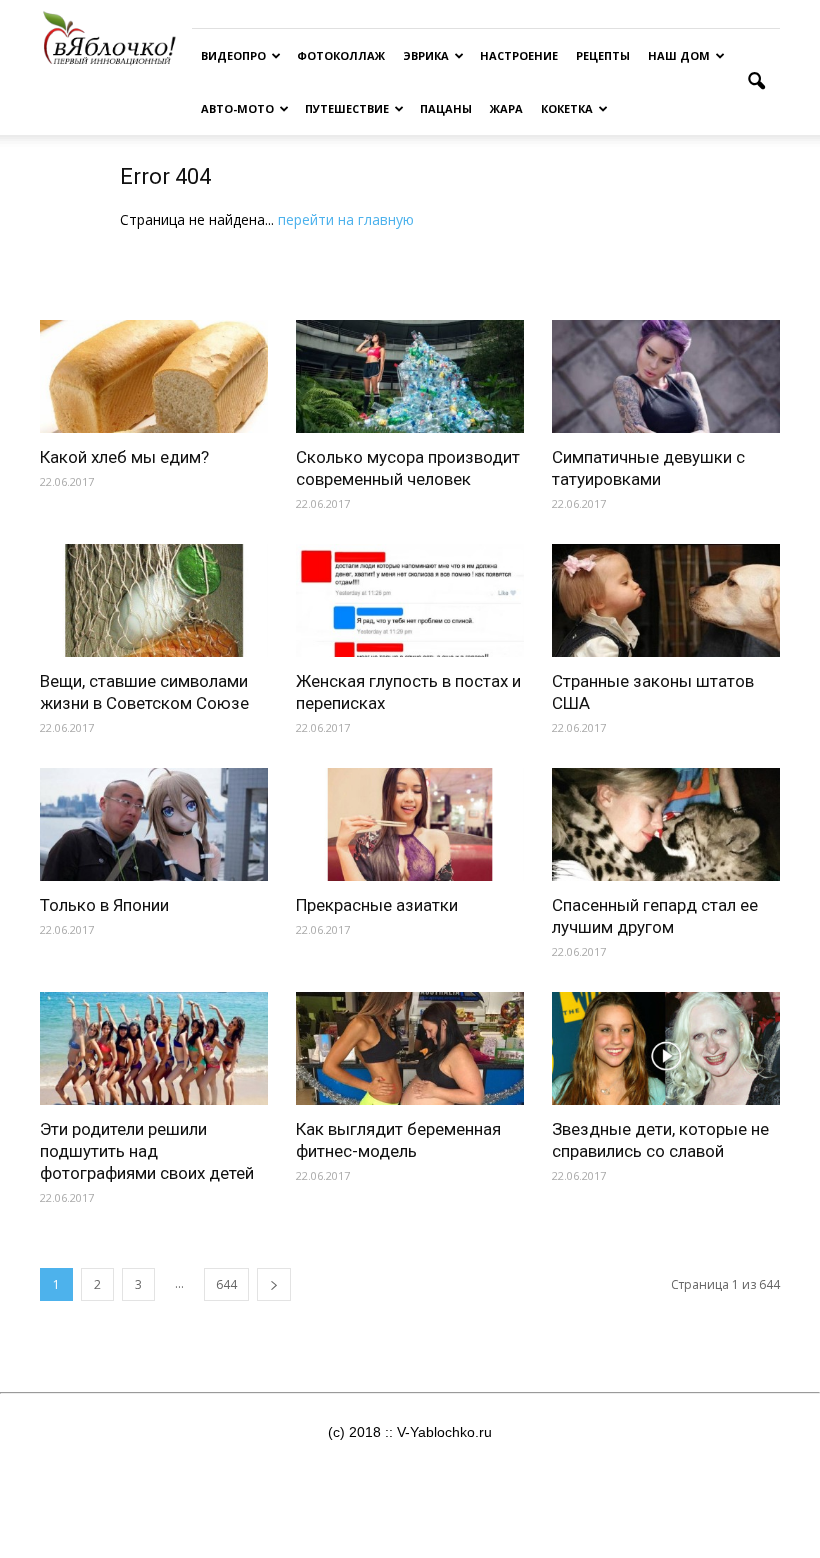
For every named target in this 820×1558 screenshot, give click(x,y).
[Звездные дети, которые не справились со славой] (666, 1048)
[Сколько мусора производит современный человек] (410, 376)
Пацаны (446, 108)
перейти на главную (346, 219)
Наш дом (679, 55)
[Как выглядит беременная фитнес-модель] (410, 1048)
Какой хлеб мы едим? (124, 457)
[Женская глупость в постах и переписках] (410, 600)
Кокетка (567, 108)
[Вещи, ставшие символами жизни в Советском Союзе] (154, 600)
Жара (506, 108)
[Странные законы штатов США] (666, 600)
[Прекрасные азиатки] (410, 824)
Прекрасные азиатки (377, 905)
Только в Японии (104, 905)
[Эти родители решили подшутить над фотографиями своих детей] (154, 1048)
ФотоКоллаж (341, 55)
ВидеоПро (233, 55)
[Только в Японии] (154, 824)
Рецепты (603, 55)
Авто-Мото (237, 108)
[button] (756, 82)
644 (226, 1284)
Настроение (519, 55)
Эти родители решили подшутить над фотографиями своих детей (147, 1151)
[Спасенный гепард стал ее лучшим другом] (666, 824)
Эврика (426, 55)
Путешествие (347, 108)
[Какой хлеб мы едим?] (154, 376)
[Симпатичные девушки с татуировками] (666, 376)
